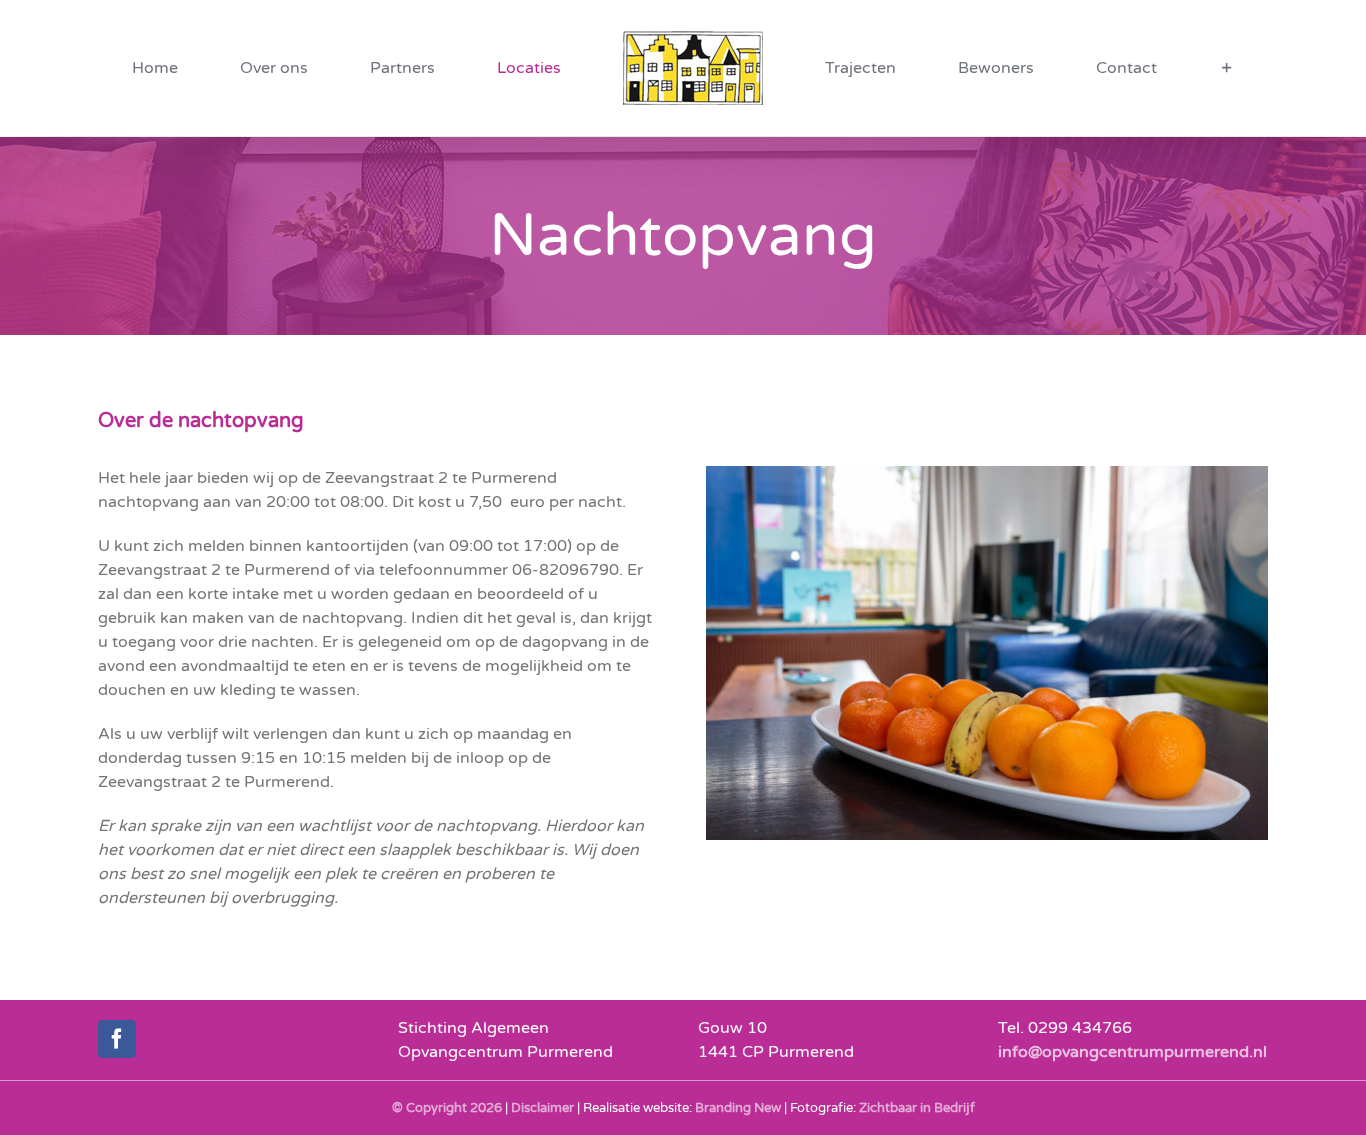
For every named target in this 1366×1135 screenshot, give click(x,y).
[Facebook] (117, 1039)
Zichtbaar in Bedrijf (917, 1108)
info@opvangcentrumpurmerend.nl (1132, 1052)
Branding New (738, 1108)
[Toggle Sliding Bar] (1066, 68)
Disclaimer (542, 1108)
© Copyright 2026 (447, 1108)
